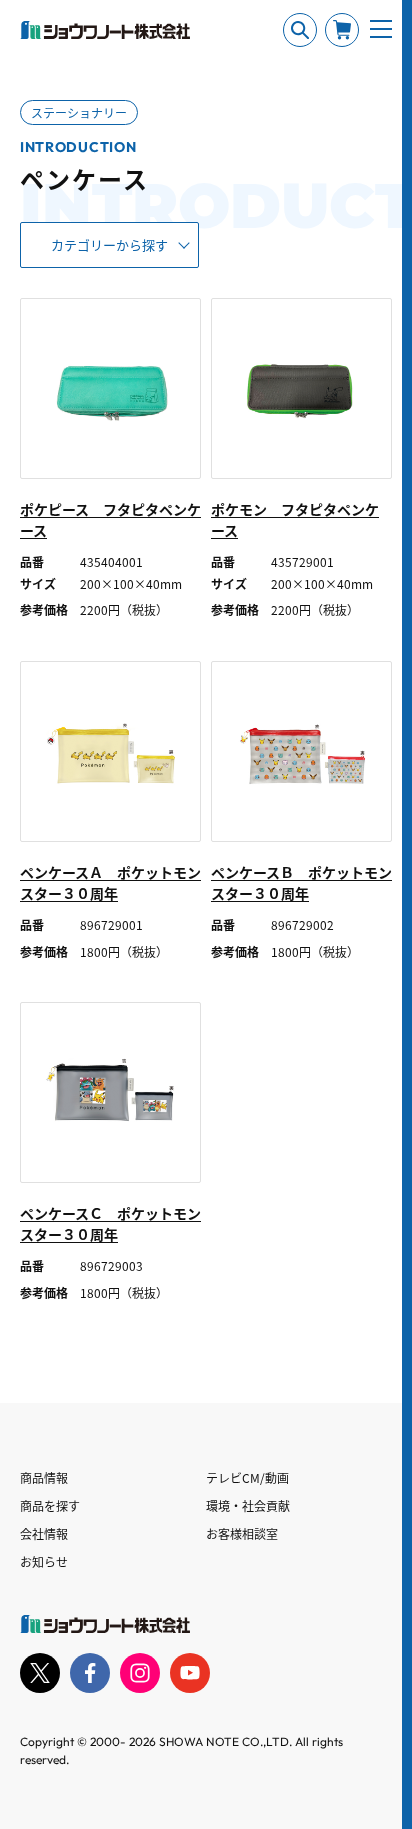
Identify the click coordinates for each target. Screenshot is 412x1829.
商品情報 (44, 1477)
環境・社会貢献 (248, 1505)
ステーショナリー (79, 112)
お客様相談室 (242, 1533)
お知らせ (44, 1561)
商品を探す (50, 1505)
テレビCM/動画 (247, 1477)
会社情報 (44, 1533)
